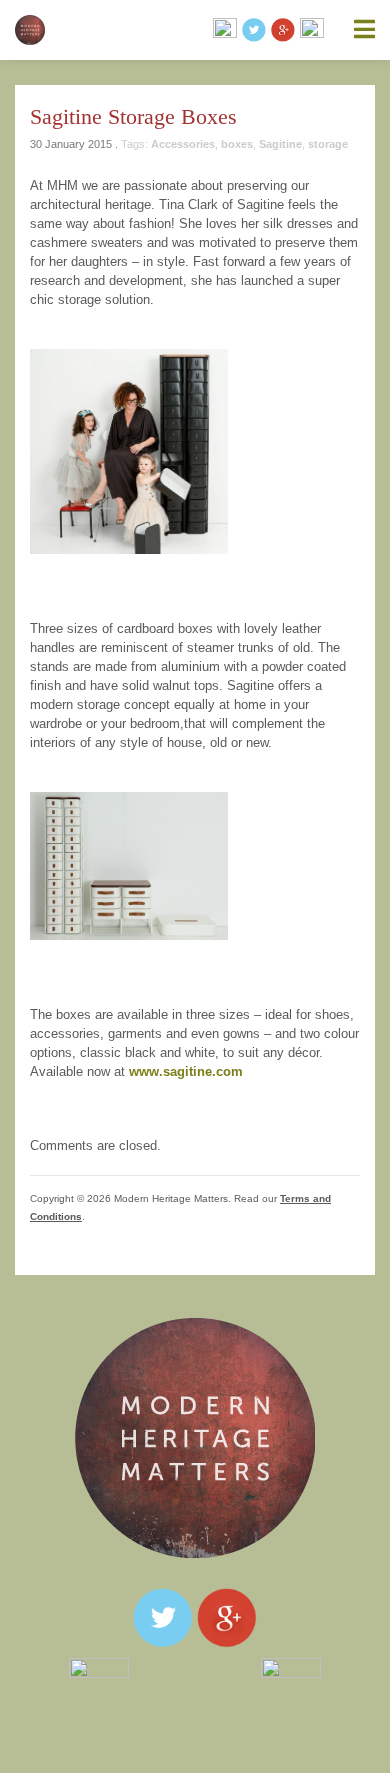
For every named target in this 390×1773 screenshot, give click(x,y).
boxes (237, 144)
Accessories (183, 144)
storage (328, 144)
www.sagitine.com (186, 1071)
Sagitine (280, 144)
